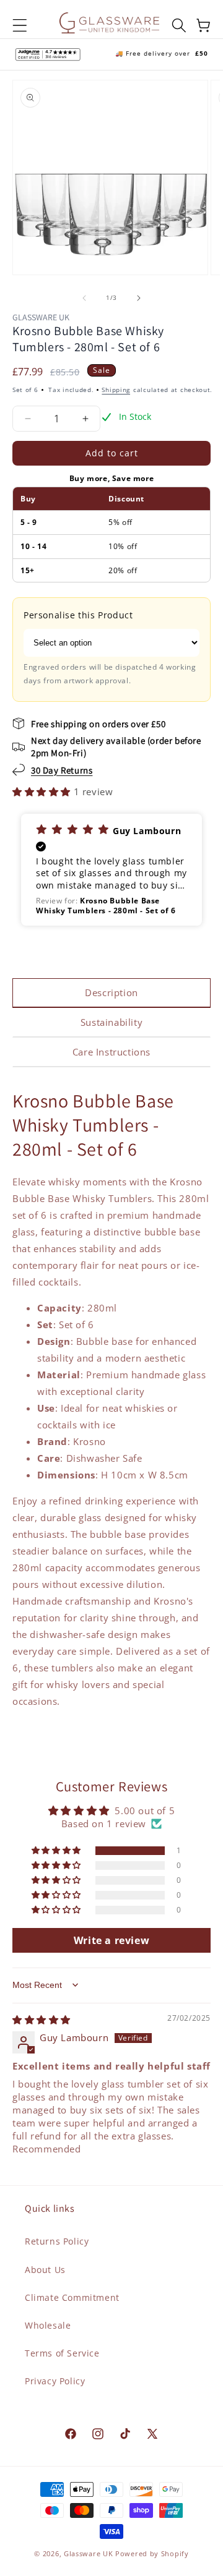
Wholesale (48, 2325)
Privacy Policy (55, 2381)
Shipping (116, 390)
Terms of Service (62, 2353)
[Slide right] (139, 298)
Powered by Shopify (152, 2553)
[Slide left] (84, 298)
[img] (42, 2019)
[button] (20, 25)
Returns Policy (57, 2241)
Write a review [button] (111, 1940)
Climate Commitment (72, 2297)
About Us (45, 2270)
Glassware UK (88, 2553)
